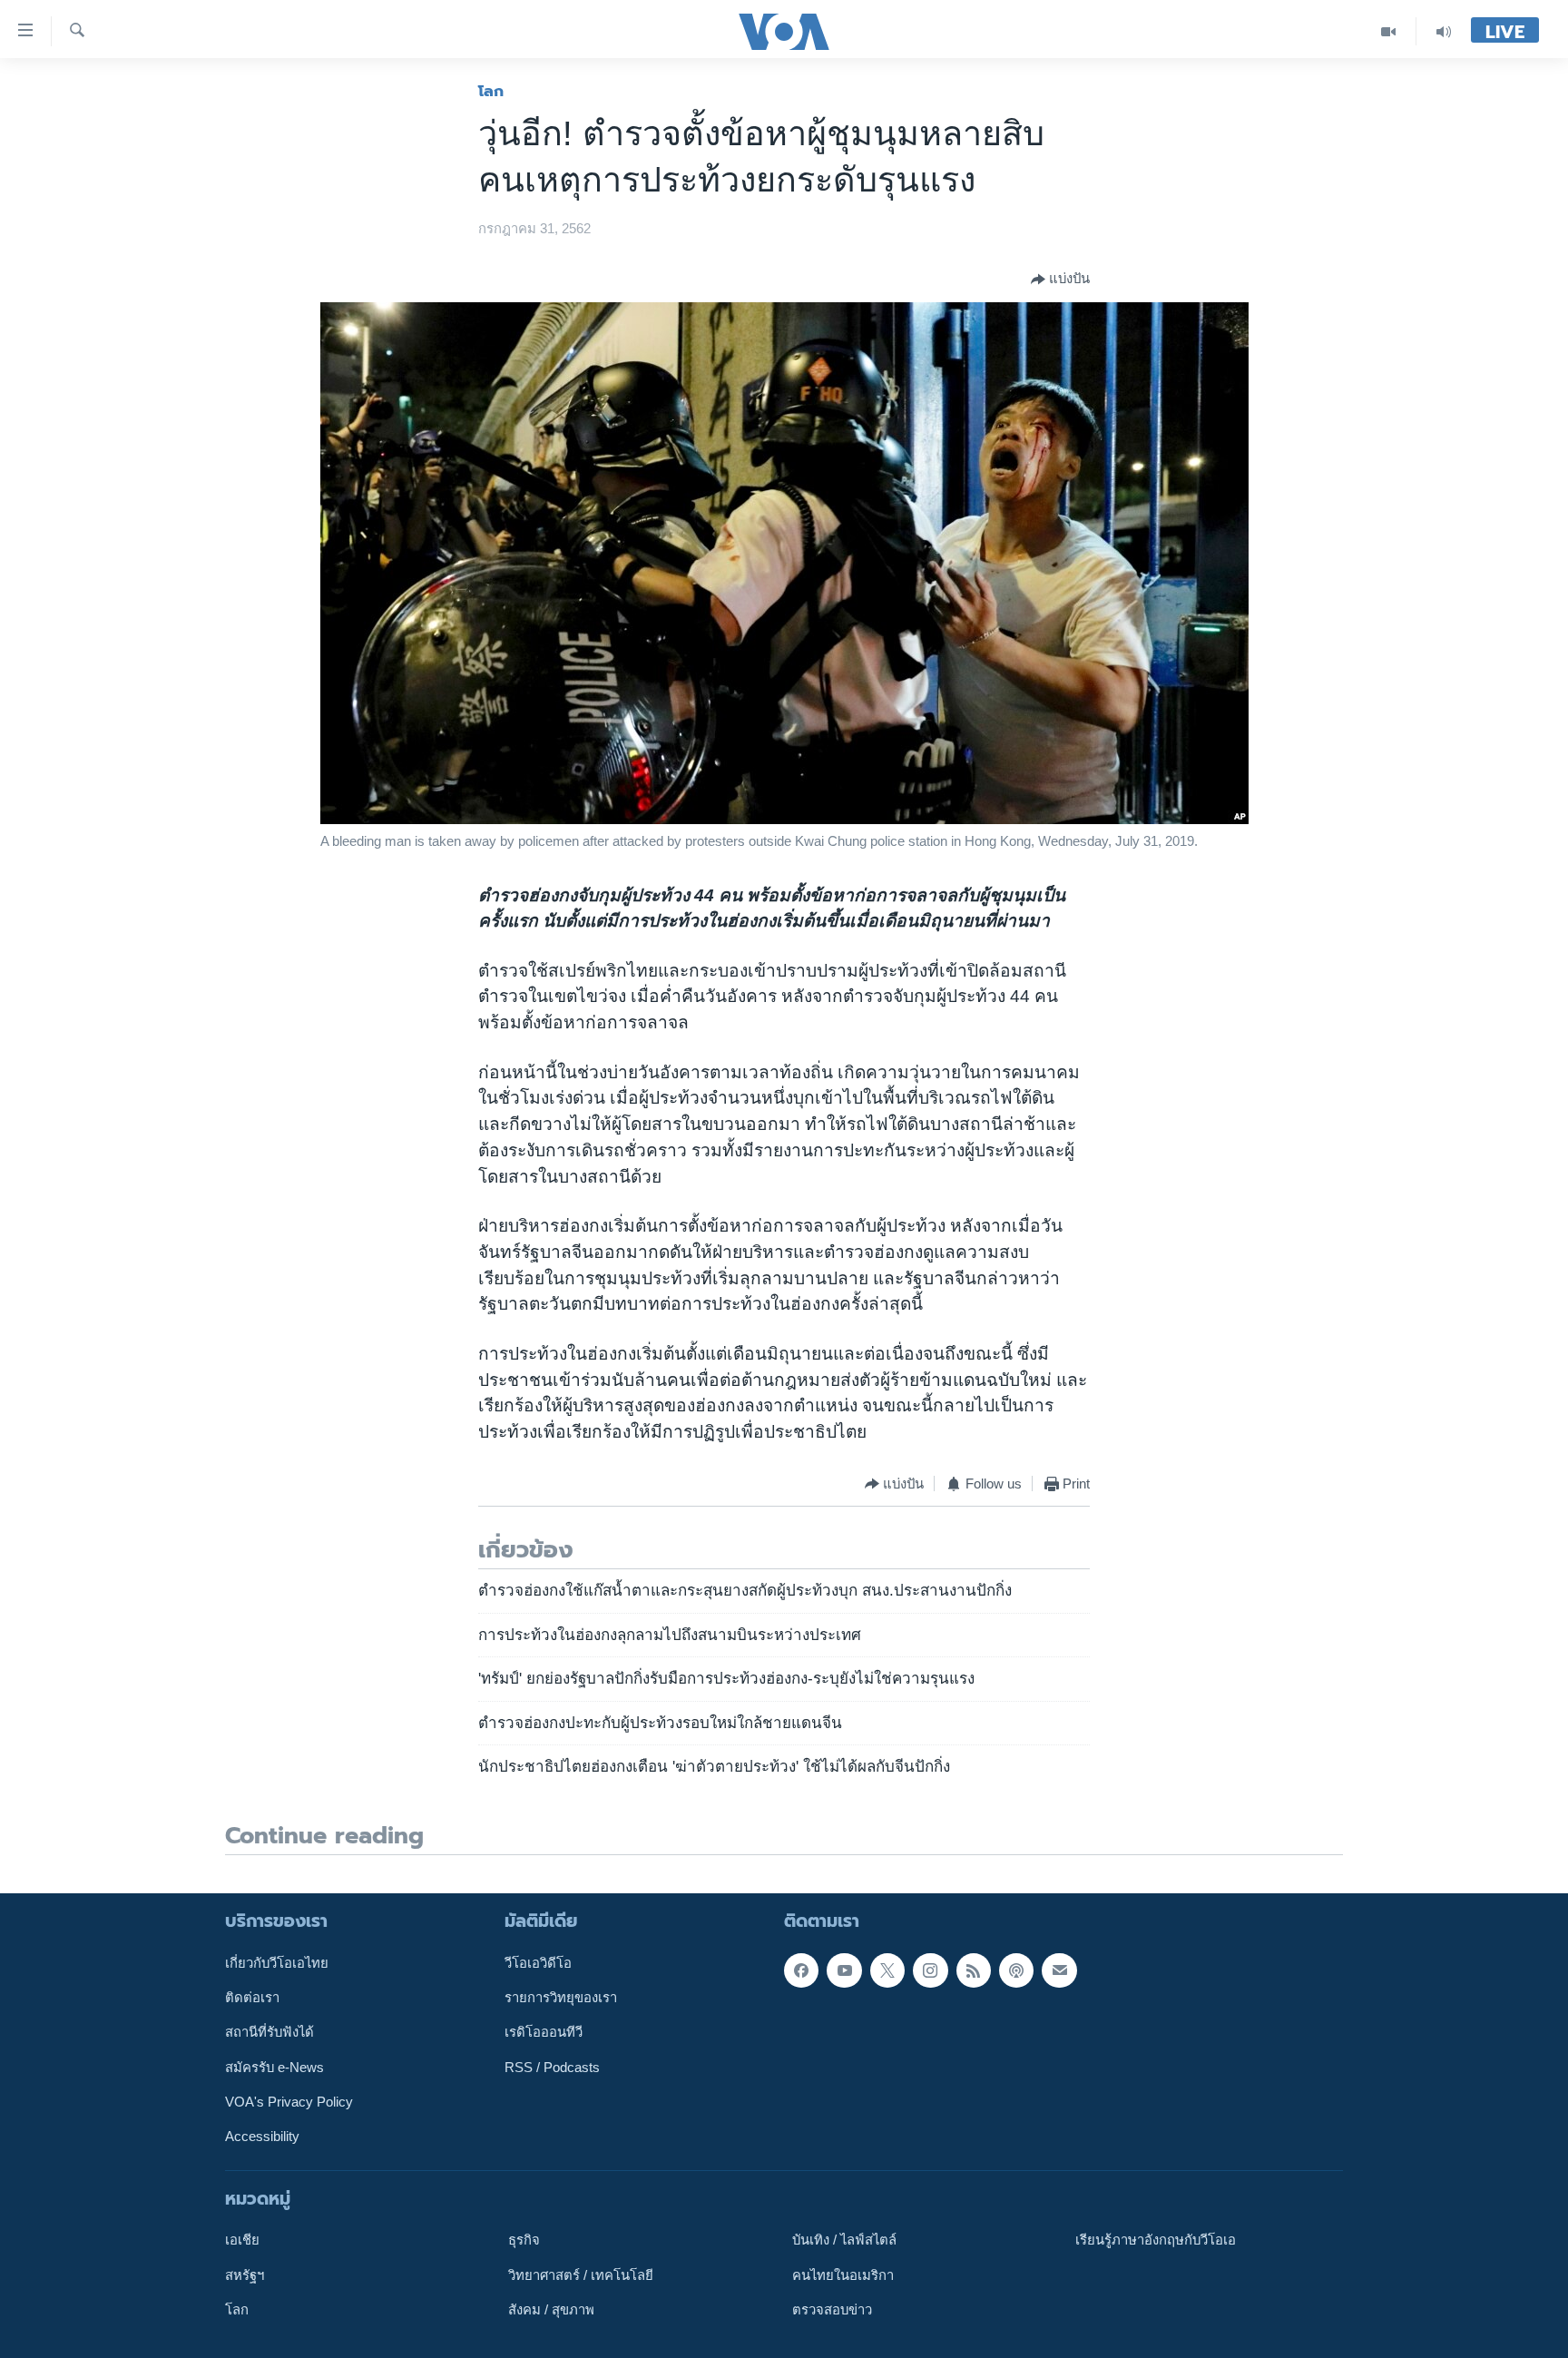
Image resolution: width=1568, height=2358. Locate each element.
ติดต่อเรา (252, 1998)
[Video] (1389, 31)
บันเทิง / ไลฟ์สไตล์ (844, 2240)
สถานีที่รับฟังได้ (269, 2032)
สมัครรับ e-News (274, 2067)
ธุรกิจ (524, 2240)
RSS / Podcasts (552, 2067)
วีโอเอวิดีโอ (538, 1962)
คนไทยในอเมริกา (843, 2274)
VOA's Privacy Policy (289, 2102)
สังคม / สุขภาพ (551, 2310)
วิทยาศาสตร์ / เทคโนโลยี (581, 2274)
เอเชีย (242, 2240)
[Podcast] (1016, 1970)
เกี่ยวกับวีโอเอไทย (277, 1962)
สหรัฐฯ (245, 2274)
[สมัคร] (1059, 1970)
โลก (491, 91)
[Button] (1060, 280)
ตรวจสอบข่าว (832, 2310)
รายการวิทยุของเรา (561, 1998)
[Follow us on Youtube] (844, 1970)
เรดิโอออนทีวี (544, 2032)
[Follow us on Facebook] (801, 1970)
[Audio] (1444, 31)
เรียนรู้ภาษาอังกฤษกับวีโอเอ (1156, 2240)
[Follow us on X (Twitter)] (887, 1970)
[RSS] (974, 1970)
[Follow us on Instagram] (930, 1970)
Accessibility (262, 2137)
